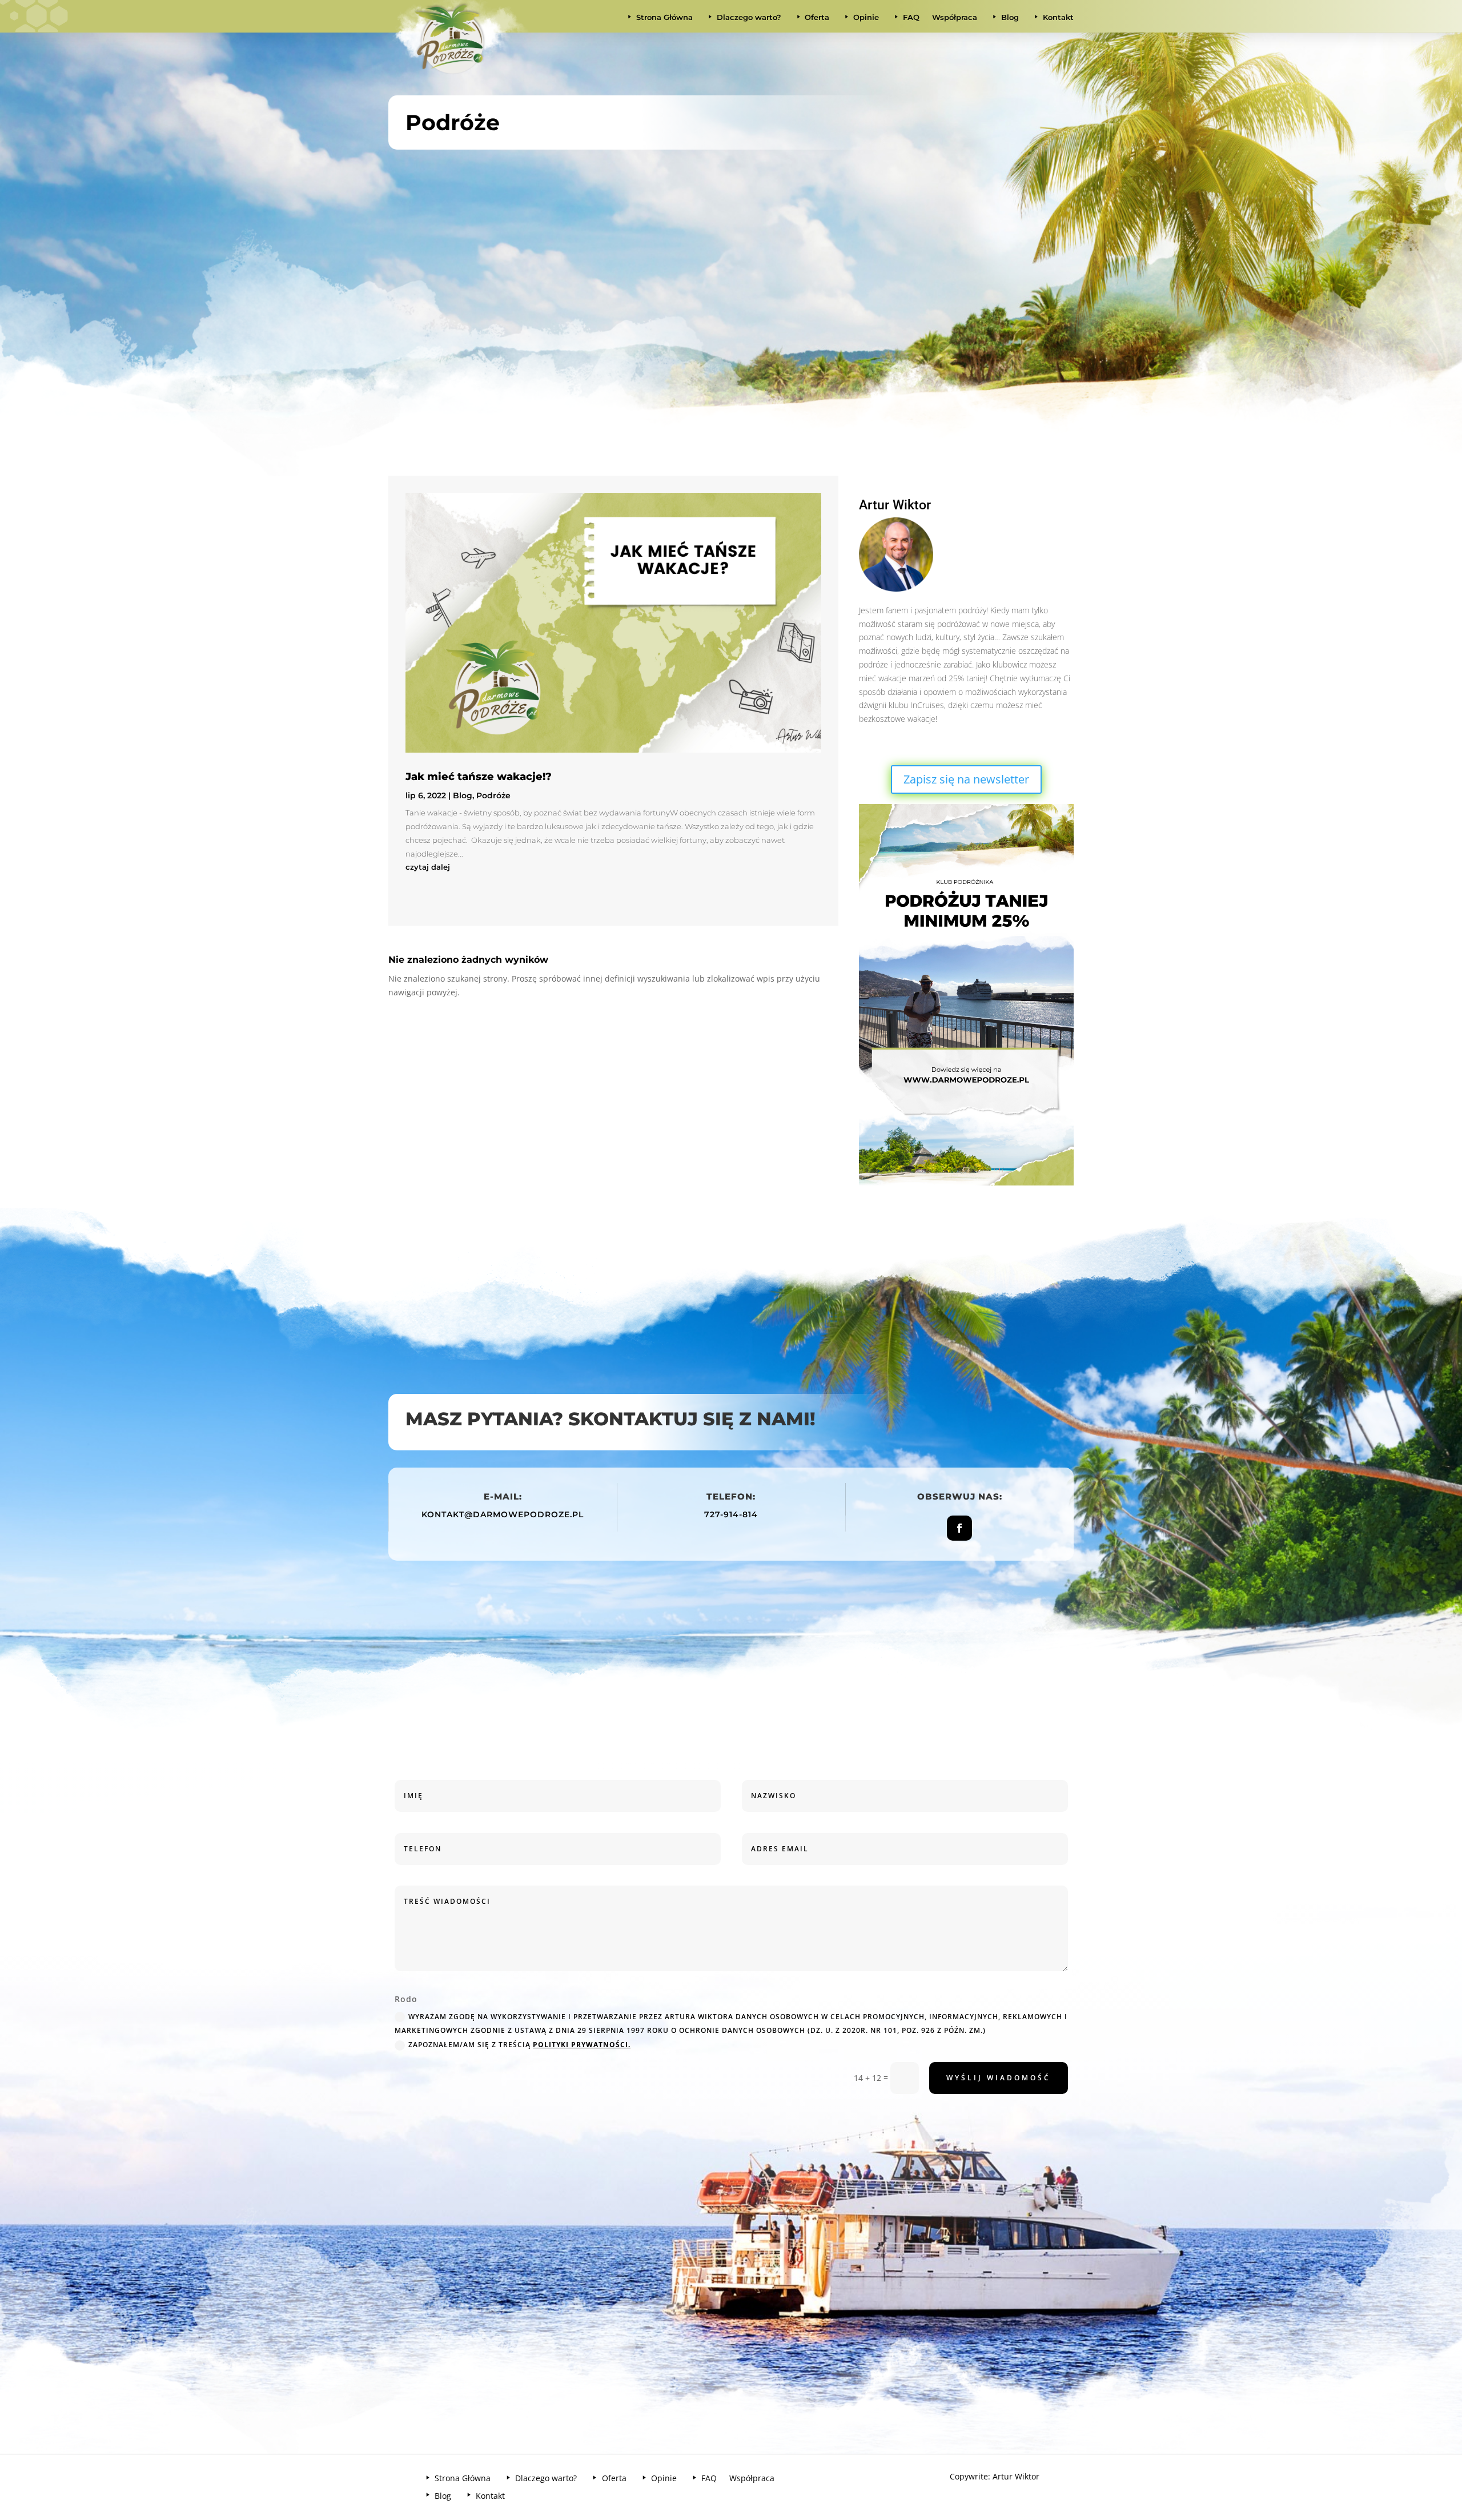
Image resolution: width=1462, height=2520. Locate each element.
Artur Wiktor (1016, 2476)
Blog (463, 795)
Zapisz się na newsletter (966, 779)
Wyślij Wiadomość (999, 2078)
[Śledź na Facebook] (959, 1528)
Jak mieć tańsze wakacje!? (479, 777)
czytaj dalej (428, 867)
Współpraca (955, 17)
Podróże (493, 795)
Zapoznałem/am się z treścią (519, 2045)
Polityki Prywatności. (582, 2045)
